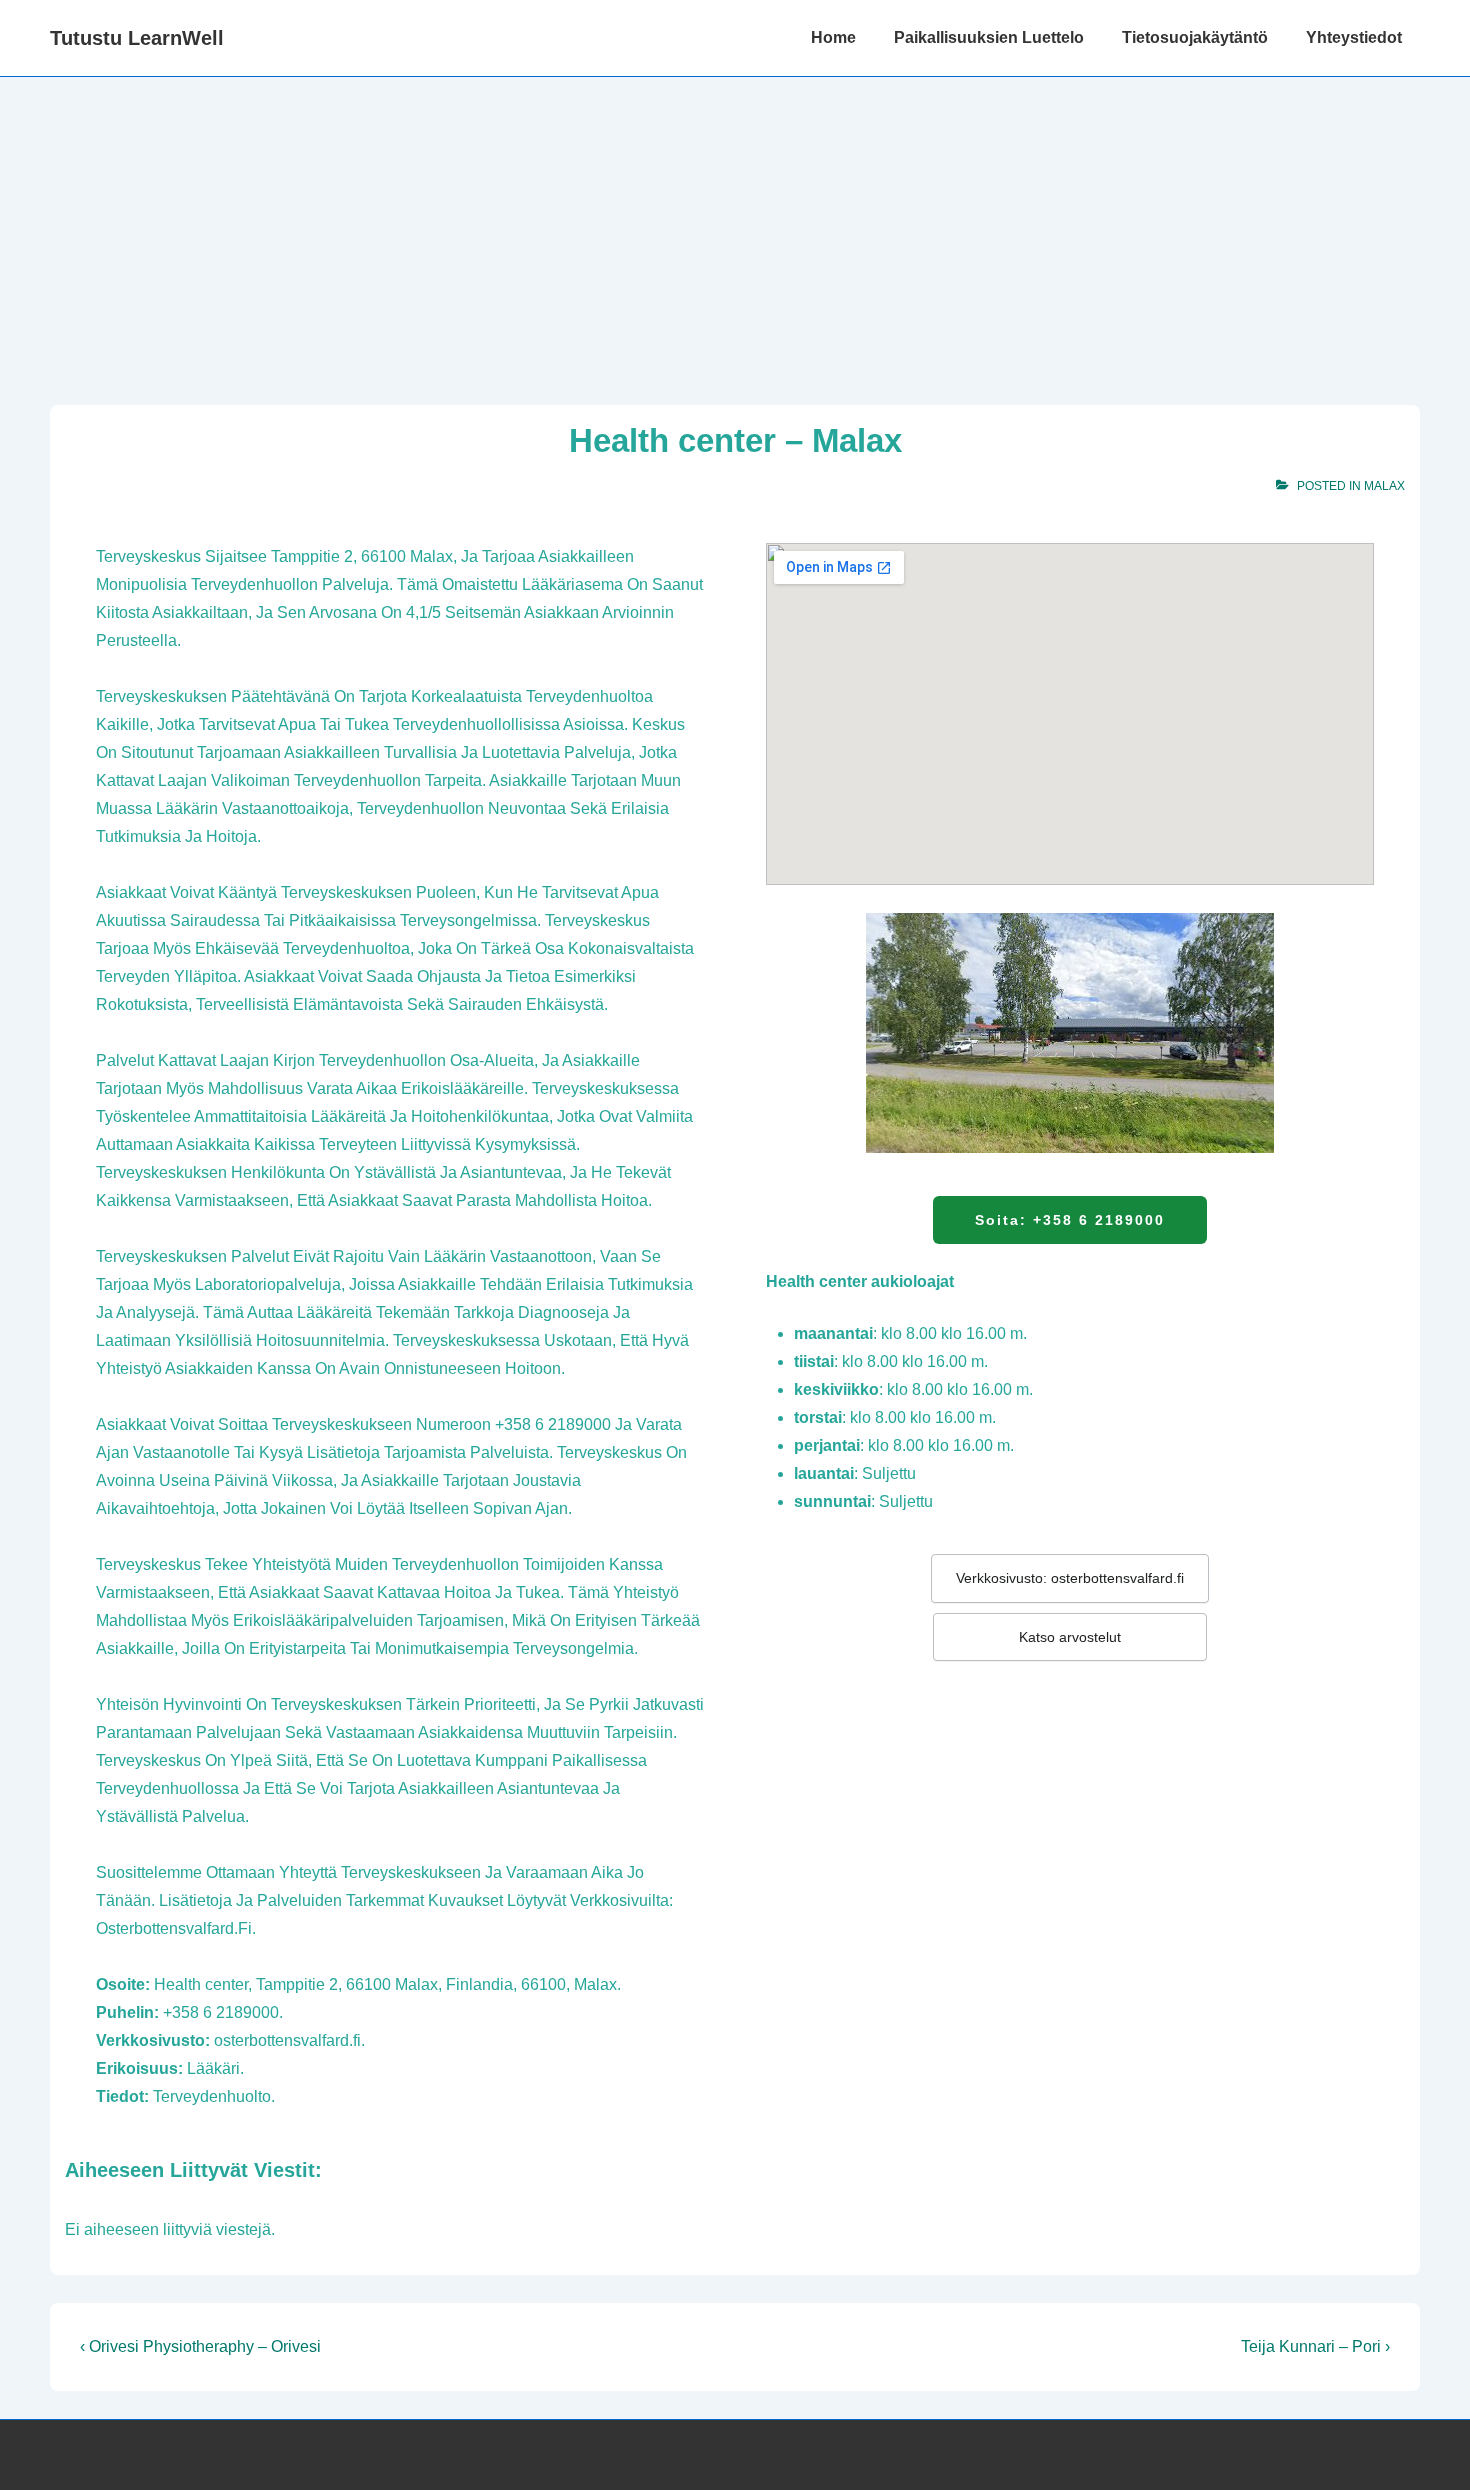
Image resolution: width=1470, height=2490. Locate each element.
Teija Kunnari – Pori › (1315, 2346)
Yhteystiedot (1354, 37)
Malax (1384, 486)
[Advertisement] (735, 227)
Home (833, 37)
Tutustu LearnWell (137, 38)
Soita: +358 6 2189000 (1070, 1220)
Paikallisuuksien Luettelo (989, 37)
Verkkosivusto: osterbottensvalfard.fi (1070, 1578)
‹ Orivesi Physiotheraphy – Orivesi (200, 2346)
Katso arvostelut (1070, 1637)
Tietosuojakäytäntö (1195, 37)
